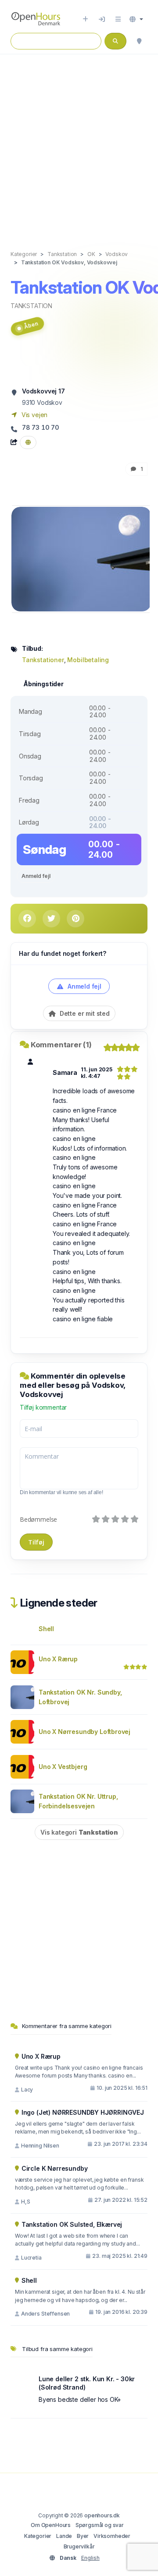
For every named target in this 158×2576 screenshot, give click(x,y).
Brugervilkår (79, 2546)
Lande (64, 2536)
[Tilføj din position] (139, 41)
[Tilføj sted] (85, 19)
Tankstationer (43, 660)
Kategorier (38, 2536)
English (90, 2558)
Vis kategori (79, 1832)
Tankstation (31, 306)
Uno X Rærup (58, 1659)
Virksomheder (112, 2536)
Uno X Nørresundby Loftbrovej (84, 1732)
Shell (46, 1629)
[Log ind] (102, 19)
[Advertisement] (79, 143)
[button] (136, 19)
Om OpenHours (51, 2525)
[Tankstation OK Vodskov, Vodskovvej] (81, 558)
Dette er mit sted (84, 1013)
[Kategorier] (118, 19)
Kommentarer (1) (61, 1045)
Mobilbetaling (88, 660)
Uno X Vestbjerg (63, 1767)
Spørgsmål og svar (100, 2525)
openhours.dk (102, 2515)
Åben (31, 325)
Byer (83, 2536)
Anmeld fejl (36, 876)
